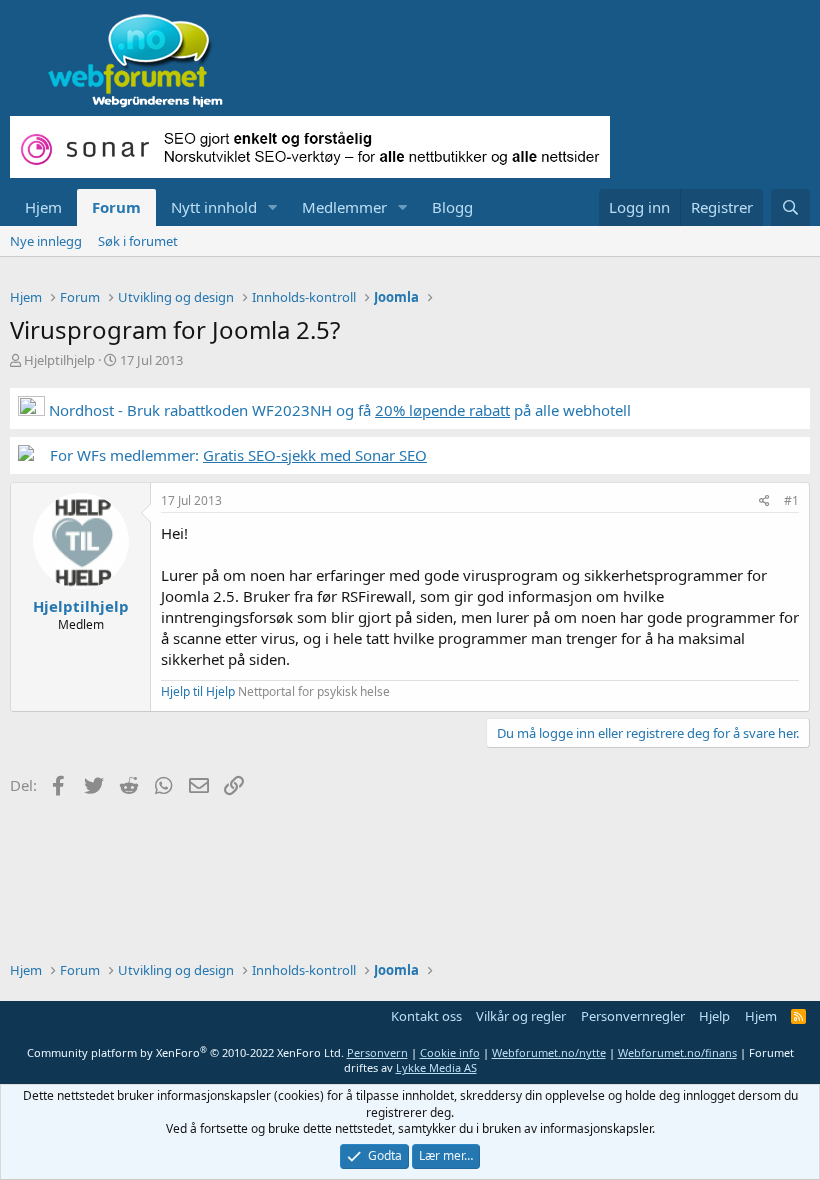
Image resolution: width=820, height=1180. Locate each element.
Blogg (452, 207)
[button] (273, 207)
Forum (116, 207)
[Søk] (790, 207)
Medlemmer (344, 207)
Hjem (43, 207)
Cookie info (450, 1052)
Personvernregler (633, 1016)
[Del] (764, 501)
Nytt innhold (214, 207)
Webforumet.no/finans (677, 1052)
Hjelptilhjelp (59, 360)
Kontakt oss (426, 1016)
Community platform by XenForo (185, 1052)
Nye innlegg (46, 241)
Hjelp (714, 1016)
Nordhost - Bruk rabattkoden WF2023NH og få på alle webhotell (338, 410)
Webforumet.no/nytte (549, 1052)
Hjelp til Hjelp (198, 691)
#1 (791, 500)
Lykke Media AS (436, 1067)
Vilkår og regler (521, 1016)
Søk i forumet (138, 241)
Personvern (377, 1052)
